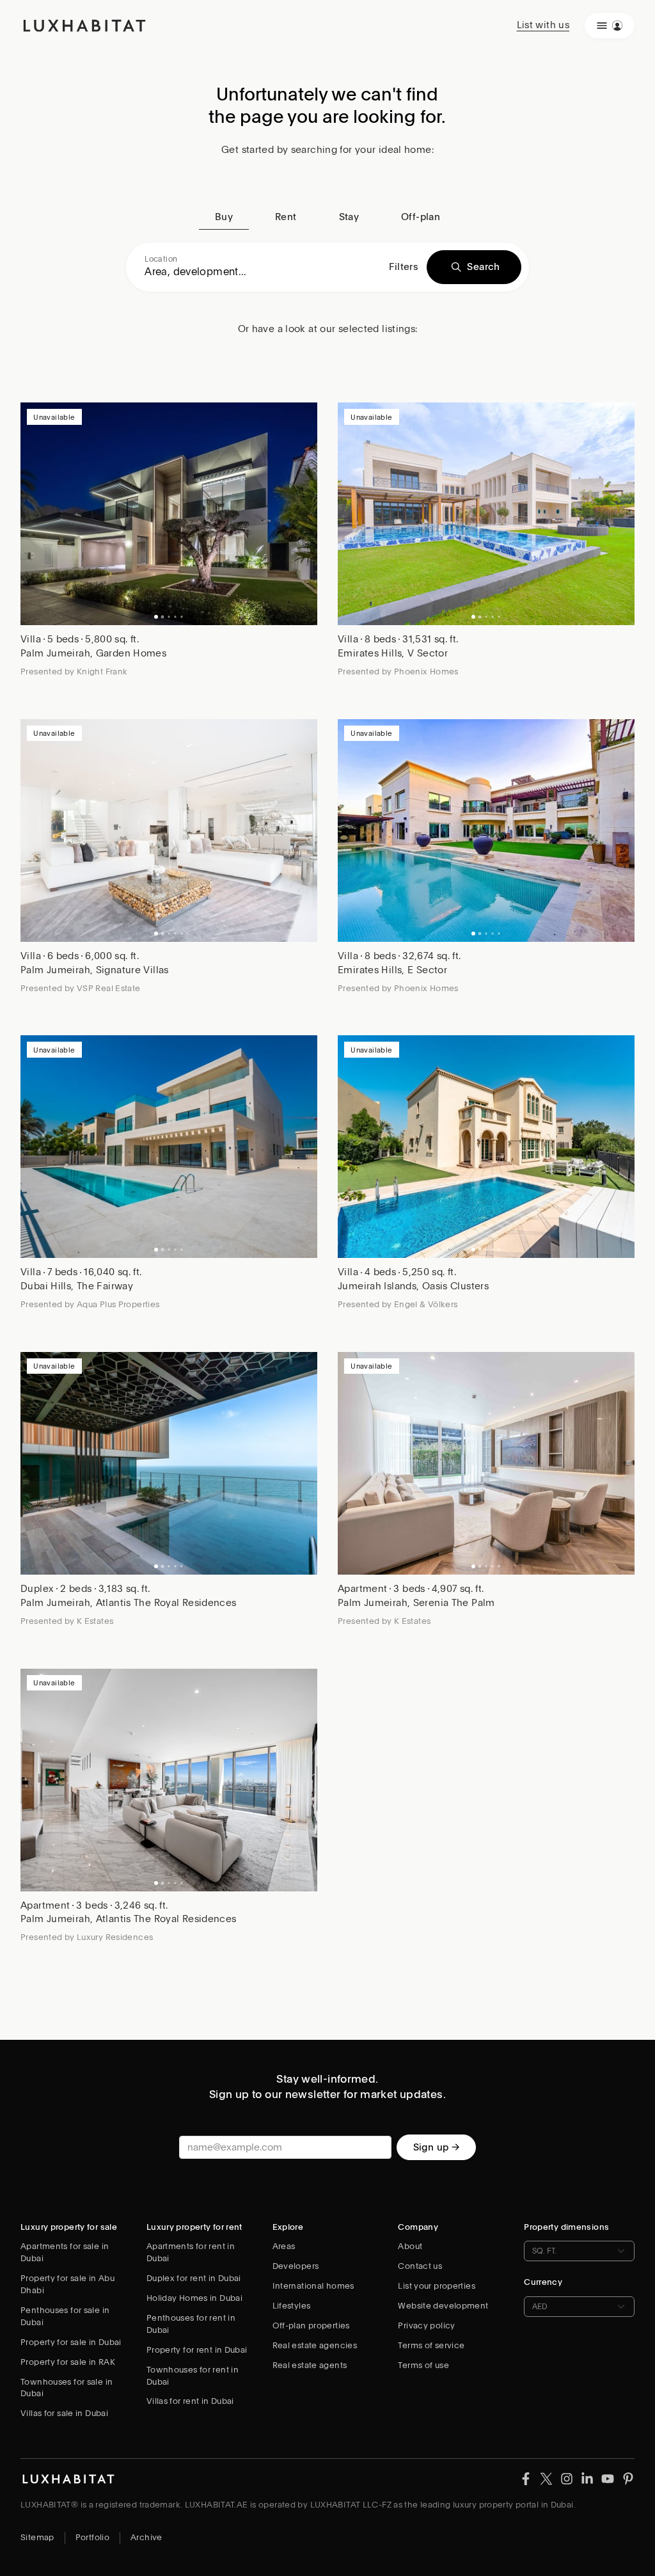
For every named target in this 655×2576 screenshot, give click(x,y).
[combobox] (262, 272)
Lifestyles (292, 2306)
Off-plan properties (311, 2326)
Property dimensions (566, 2227)
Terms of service (431, 2345)
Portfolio (92, 2537)
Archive (146, 2537)
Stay (349, 217)
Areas (284, 2246)
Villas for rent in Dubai (190, 2401)
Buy (224, 217)
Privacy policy (426, 2326)
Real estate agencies (315, 2345)
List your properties (437, 2286)
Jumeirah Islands (377, 1286)
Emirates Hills (370, 653)
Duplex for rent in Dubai (194, 2278)
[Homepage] (84, 26)
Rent (286, 217)
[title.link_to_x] (526, 2478)
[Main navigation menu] (610, 26)
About (410, 2246)
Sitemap (37, 2537)
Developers (296, 2266)
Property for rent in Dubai (197, 2350)
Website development (443, 2306)
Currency (543, 2282)
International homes (313, 2286)
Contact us (420, 2266)
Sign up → (436, 2147)
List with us (543, 25)
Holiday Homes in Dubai (194, 2298)
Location (161, 259)
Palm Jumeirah (55, 653)
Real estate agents (310, 2365)
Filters (404, 267)
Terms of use (423, 2365)
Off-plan (421, 217)
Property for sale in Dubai (71, 2342)
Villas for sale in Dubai (64, 2413)
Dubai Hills (46, 1286)
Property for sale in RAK (68, 2362)
